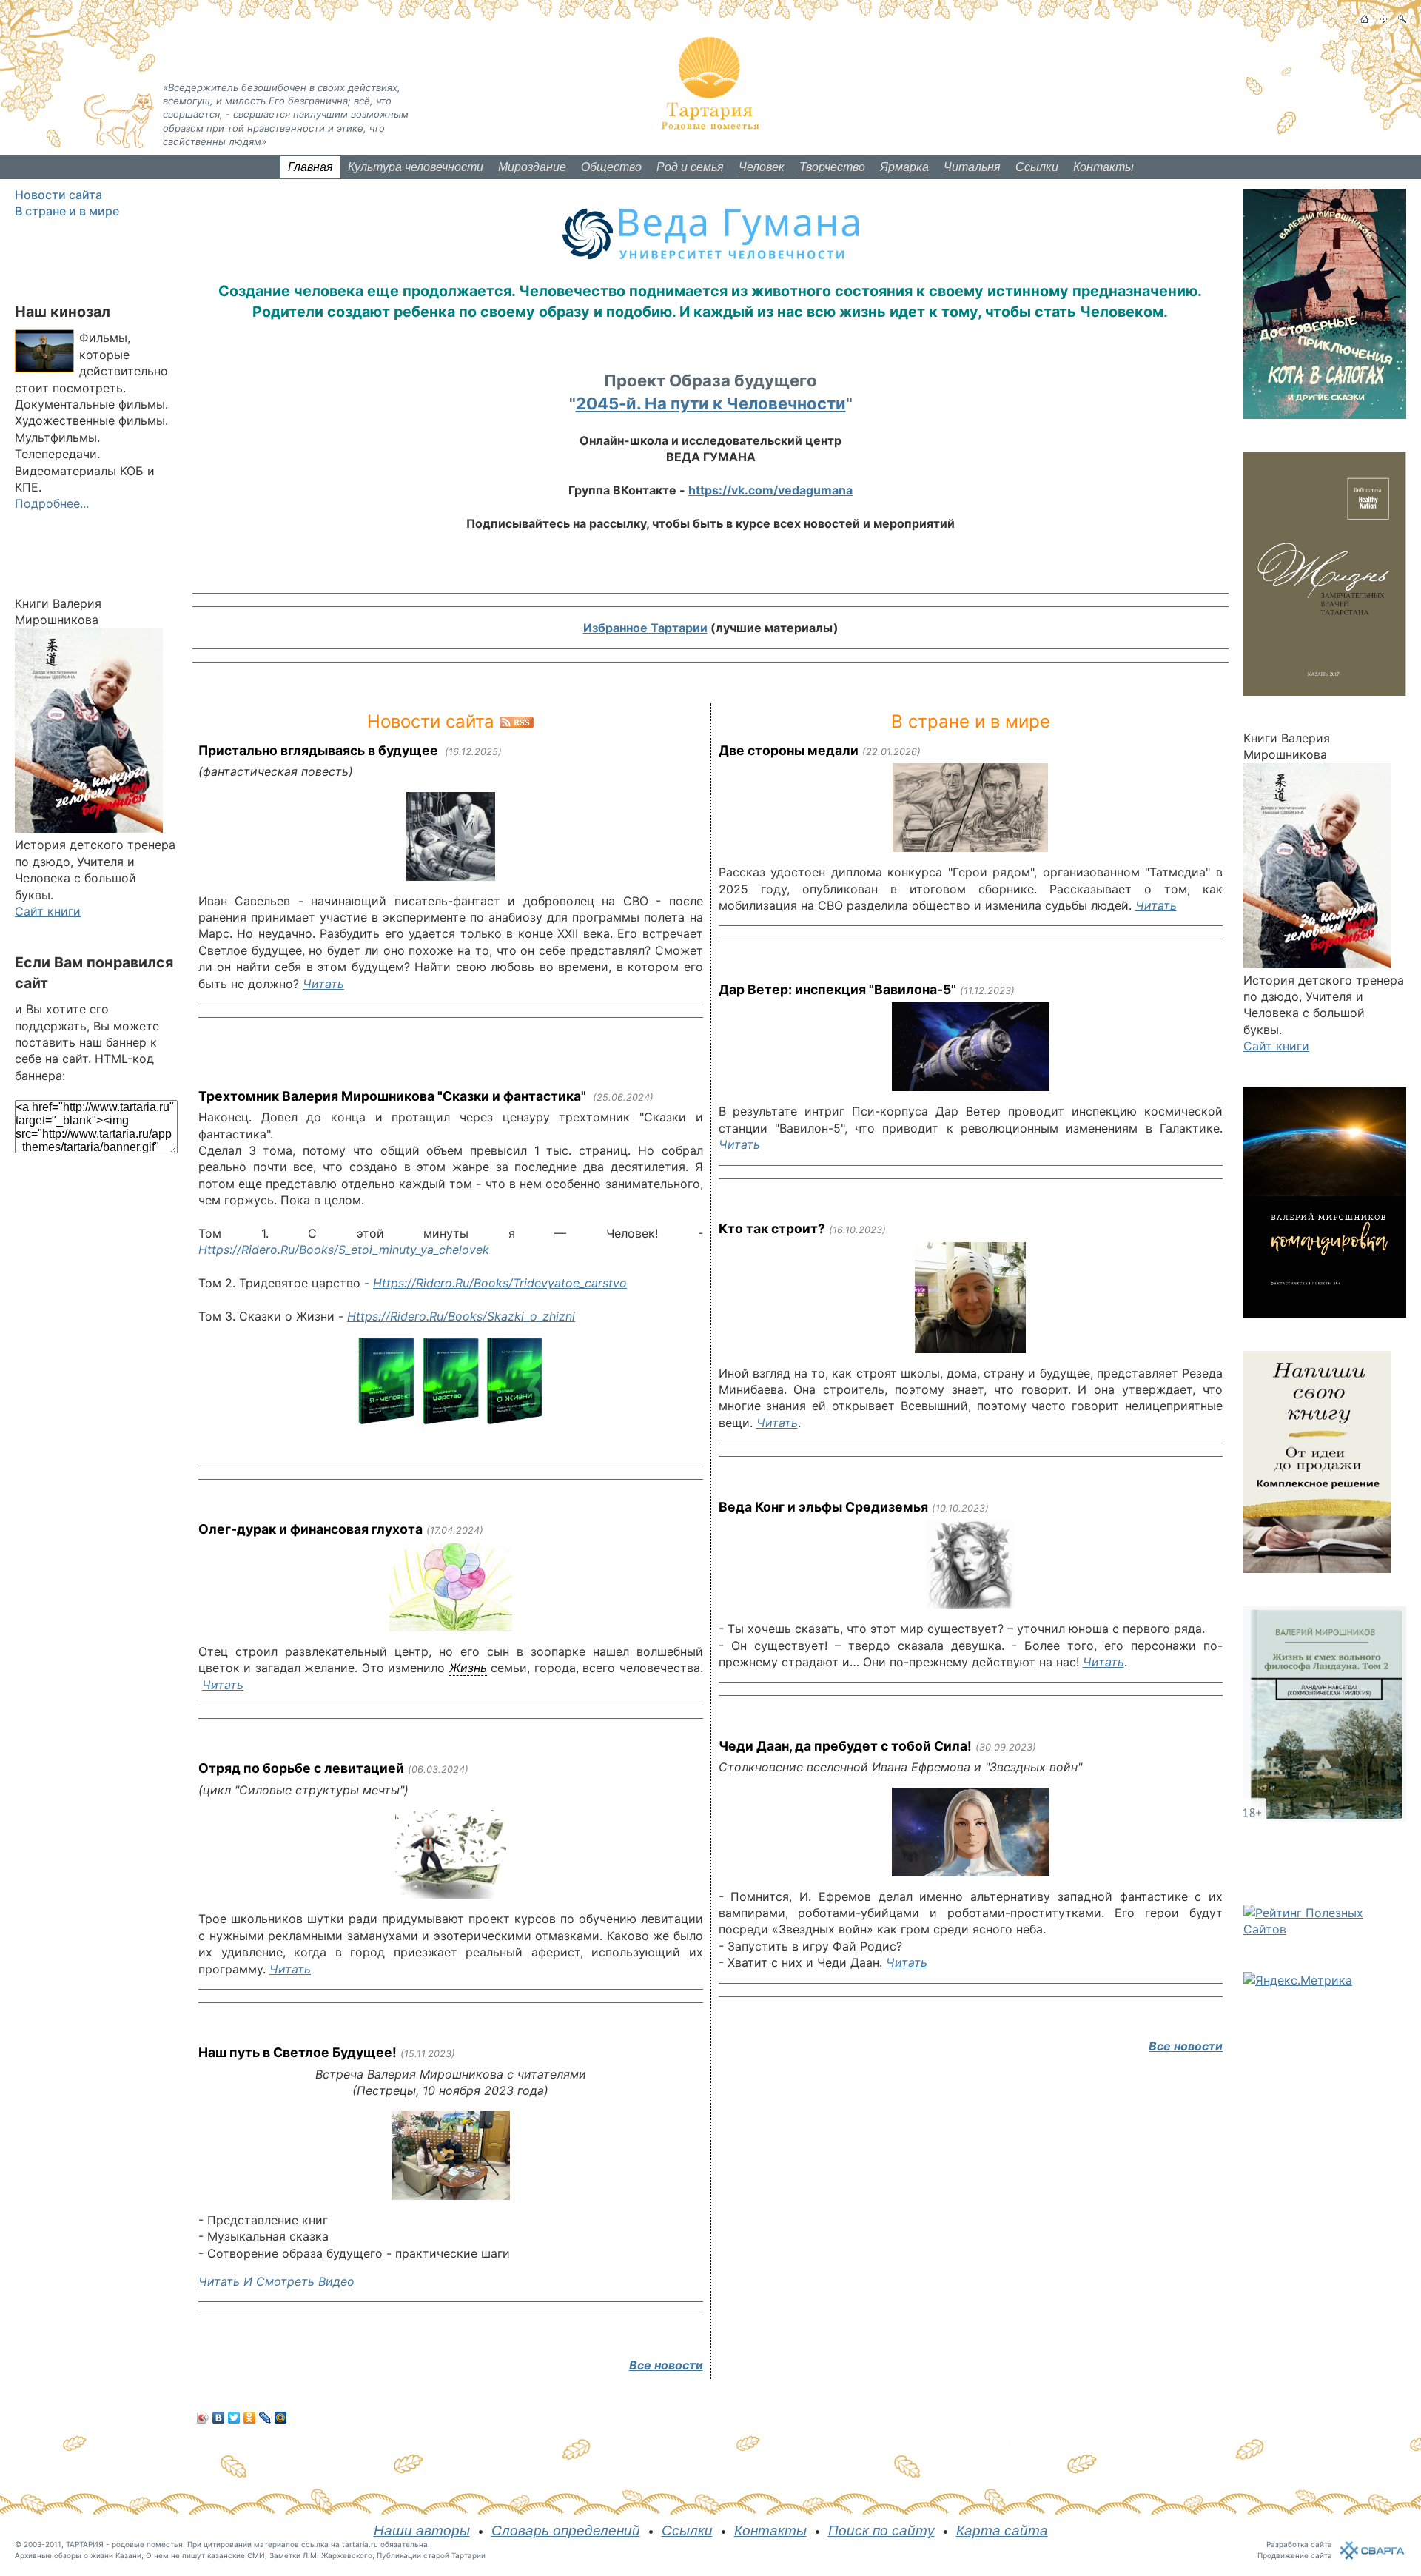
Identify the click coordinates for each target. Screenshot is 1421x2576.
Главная (310, 167)
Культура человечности (416, 167)
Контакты (1103, 167)
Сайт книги (48, 911)
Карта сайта (1002, 2530)
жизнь (468, 1668)
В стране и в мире (67, 211)
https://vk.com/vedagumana (770, 490)
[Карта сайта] (1384, 19)
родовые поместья (147, 2544)
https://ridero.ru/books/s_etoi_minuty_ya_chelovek (344, 1250)
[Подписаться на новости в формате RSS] (517, 721)
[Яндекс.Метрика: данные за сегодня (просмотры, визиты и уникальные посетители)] (1298, 1980)
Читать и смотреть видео (276, 2281)
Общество (611, 167)
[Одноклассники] (250, 2418)
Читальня (972, 167)
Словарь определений (566, 2530)
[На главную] (1364, 19)
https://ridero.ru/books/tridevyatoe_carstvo (500, 1283)
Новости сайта (58, 195)
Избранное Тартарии (645, 628)
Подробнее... (52, 503)
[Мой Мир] (281, 2418)
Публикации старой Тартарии (431, 2555)
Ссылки (1037, 167)
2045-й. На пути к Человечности (711, 403)
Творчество (832, 167)
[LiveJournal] (265, 2418)
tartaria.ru (360, 2544)
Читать (323, 984)
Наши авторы (422, 2530)
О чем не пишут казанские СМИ (205, 2555)
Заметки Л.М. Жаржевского (321, 2555)
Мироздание (532, 167)
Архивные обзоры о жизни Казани (78, 2555)
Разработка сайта (1299, 2544)
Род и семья (690, 167)
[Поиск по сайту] (1402, 19)
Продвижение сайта (1295, 2555)
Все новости (666, 2365)
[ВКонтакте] (219, 2418)
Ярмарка (904, 167)
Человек (762, 167)
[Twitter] (234, 2418)
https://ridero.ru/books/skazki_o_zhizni (461, 1316)
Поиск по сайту (881, 2530)
